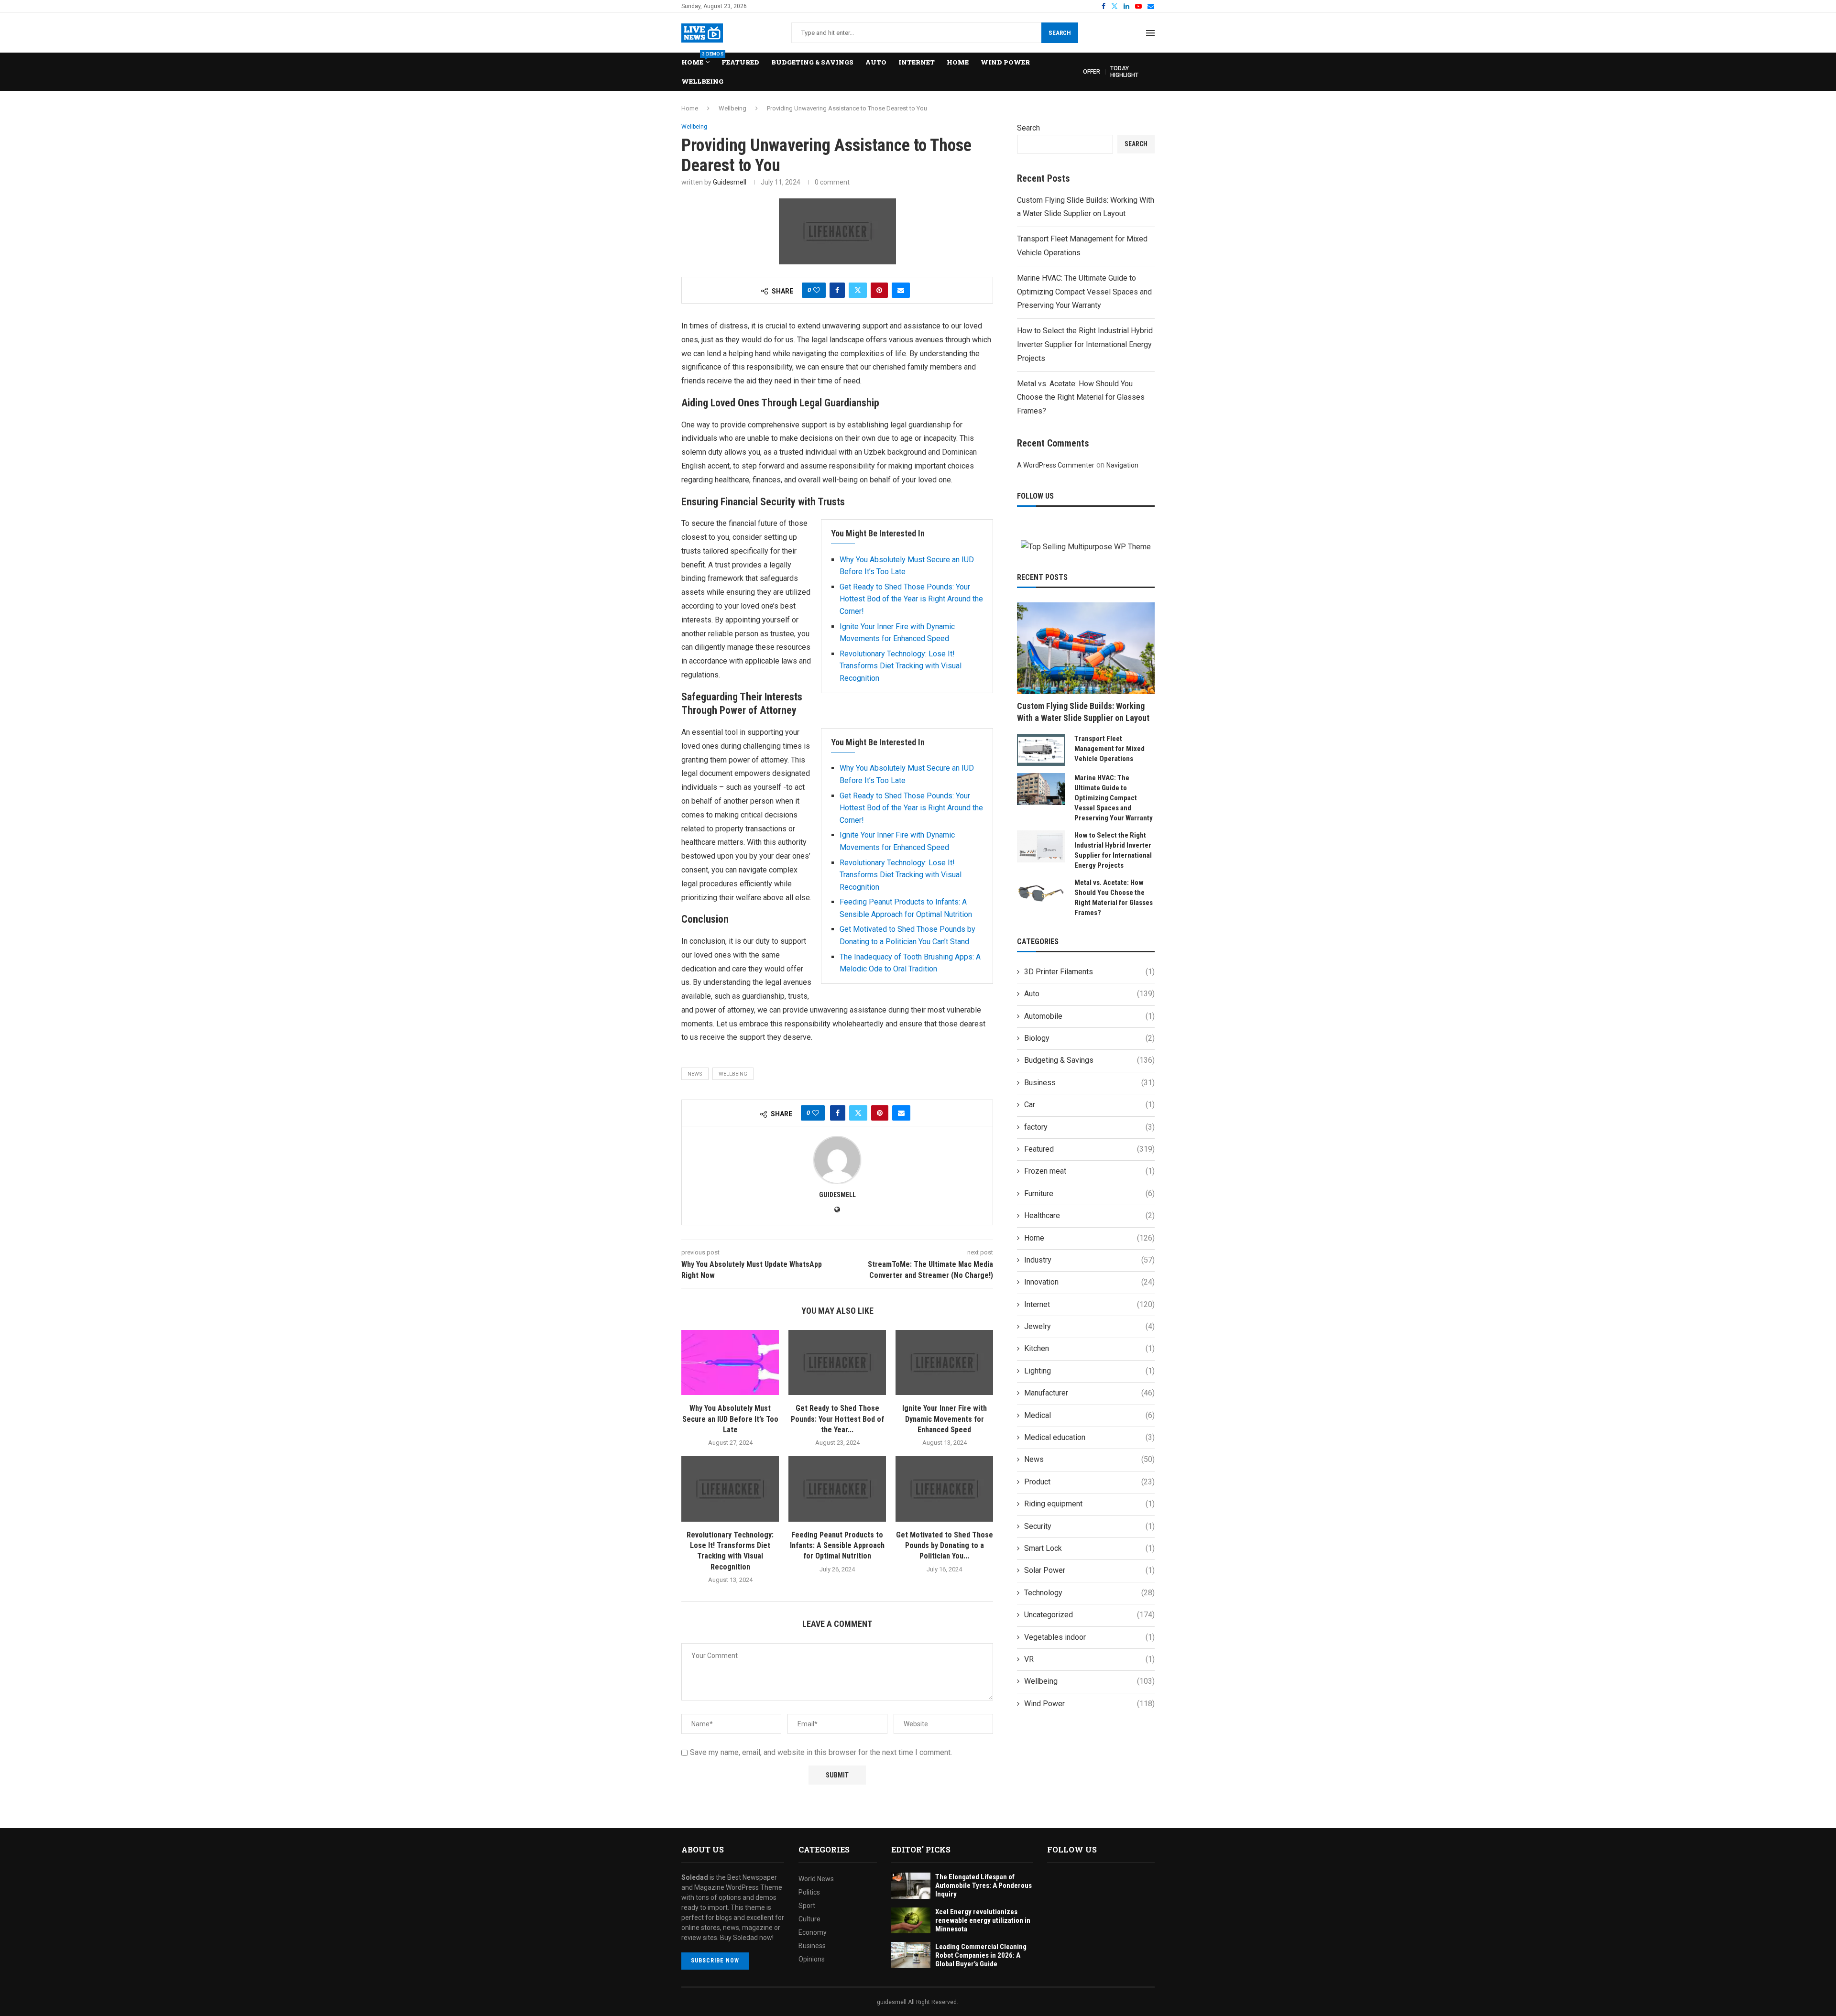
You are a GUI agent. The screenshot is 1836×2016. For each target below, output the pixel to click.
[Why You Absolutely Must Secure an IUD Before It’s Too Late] (730, 1362)
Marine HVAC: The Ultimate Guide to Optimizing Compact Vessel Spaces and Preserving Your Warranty (1084, 292)
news (695, 1074)
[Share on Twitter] (858, 290)
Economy (813, 1932)
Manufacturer (1089, 1393)
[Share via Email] (901, 290)
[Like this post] (817, 290)
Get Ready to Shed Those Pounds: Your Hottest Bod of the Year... (837, 1419)
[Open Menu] (1150, 33)
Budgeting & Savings (812, 62)
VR (1089, 1659)
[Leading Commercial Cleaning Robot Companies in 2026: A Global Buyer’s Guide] (911, 1955)
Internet (917, 62)
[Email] (1151, 6)
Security (1089, 1526)
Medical (1089, 1415)
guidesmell (730, 182)
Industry (1089, 1260)
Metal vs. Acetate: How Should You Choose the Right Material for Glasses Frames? (1081, 398)
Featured (740, 62)
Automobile (1089, 1016)
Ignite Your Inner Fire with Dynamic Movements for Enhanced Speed (945, 1419)
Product (1089, 1482)
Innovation (1089, 1282)
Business (1089, 1083)
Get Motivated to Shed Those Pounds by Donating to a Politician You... (945, 1546)
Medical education (1089, 1437)
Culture (809, 1919)
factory (1089, 1127)
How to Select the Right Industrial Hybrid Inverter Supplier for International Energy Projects (1085, 344)
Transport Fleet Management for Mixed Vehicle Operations (1109, 749)
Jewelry (1089, 1326)
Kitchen (1089, 1348)
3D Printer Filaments (1089, 972)
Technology (1089, 1593)
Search (1060, 33)
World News (816, 1879)
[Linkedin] (1126, 6)
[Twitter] (1115, 6)
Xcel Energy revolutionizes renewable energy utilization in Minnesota (983, 1920)
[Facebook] (1104, 6)
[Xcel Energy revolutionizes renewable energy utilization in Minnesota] (911, 1921)
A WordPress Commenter (1056, 465)
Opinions (812, 1959)
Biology (1089, 1038)
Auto (876, 62)
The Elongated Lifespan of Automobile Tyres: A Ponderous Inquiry (984, 1885)
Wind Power (1005, 62)
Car (1089, 1105)
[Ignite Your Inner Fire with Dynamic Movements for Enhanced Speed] (944, 1362)
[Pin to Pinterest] (879, 290)
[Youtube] (1138, 6)
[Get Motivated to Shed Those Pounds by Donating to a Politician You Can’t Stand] (944, 1489)
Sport (807, 1906)
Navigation (1122, 465)
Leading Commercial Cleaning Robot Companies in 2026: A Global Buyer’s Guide (981, 1955)
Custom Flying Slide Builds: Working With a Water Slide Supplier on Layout (1083, 712)
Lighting (1089, 1371)
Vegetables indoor (1089, 1637)
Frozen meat (1089, 1171)
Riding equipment (1089, 1504)
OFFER (1092, 72)
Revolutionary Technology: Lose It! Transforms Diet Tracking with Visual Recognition (901, 666)
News (1089, 1459)
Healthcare (1089, 1215)
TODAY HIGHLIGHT (1124, 72)
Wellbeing (702, 81)
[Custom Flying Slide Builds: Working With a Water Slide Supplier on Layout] (1086, 648)
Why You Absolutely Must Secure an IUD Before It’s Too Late (730, 1419)
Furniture (1089, 1193)
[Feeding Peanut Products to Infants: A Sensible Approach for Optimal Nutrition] (837, 1489)
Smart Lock (1089, 1548)
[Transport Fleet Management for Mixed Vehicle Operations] (1041, 750)
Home (695, 60)
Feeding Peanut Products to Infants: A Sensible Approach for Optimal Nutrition (837, 1546)
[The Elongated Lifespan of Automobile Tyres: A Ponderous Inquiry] (911, 1886)
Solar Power (1089, 1570)
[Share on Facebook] (837, 290)
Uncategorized (1089, 1615)
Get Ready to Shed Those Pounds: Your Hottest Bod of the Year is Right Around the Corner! (911, 599)
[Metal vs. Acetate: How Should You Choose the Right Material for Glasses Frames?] (1041, 894)
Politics (809, 1892)
